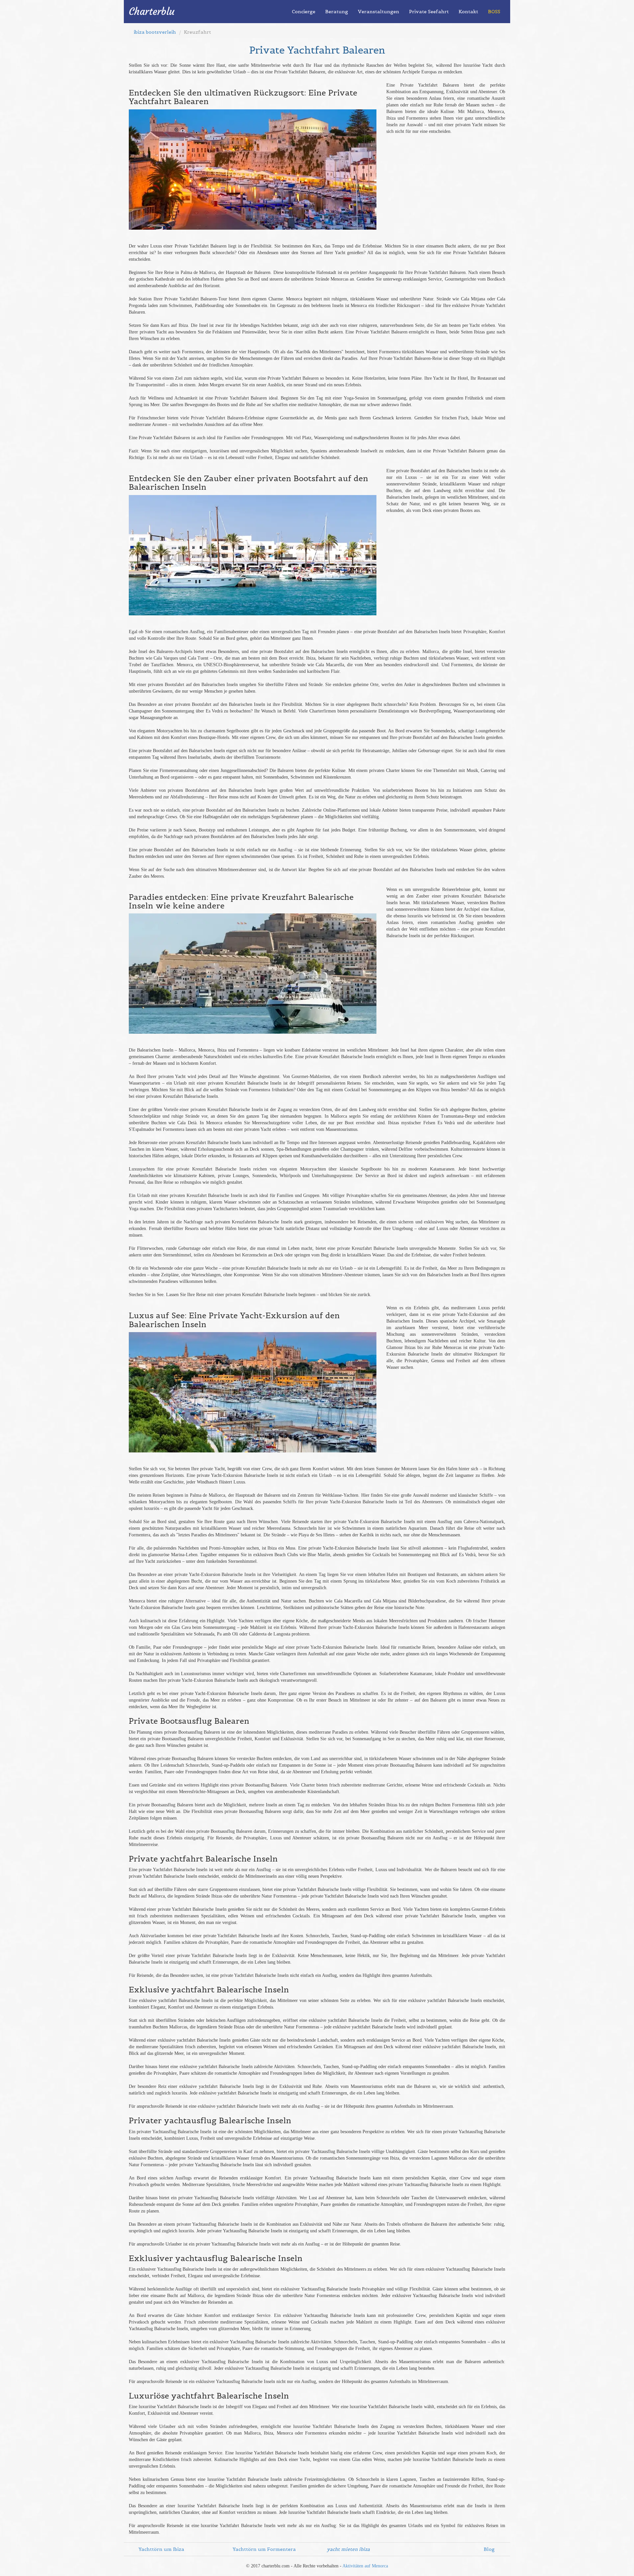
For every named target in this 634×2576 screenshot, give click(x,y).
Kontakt (468, 12)
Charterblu (152, 11)
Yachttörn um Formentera (264, 2549)
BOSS (494, 12)
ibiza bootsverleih (155, 32)
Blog (489, 2549)
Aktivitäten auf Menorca (365, 2566)
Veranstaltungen (379, 12)
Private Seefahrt (429, 12)
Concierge (304, 12)
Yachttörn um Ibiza (161, 2549)
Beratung (337, 12)
